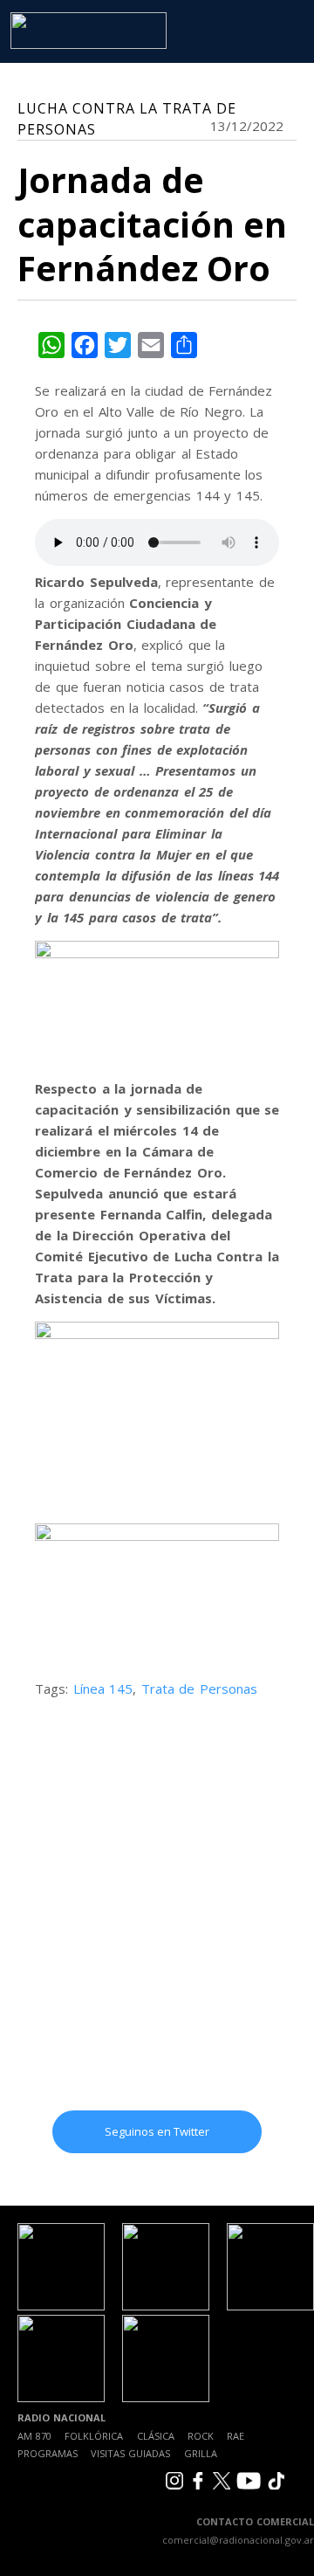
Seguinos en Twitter (157, 2131)
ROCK (201, 2436)
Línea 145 (103, 1689)
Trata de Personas (199, 1689)
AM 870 (34, 2436)
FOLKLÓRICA (94, 2436)
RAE (235, 2436)
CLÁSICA (156, 2436)
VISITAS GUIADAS (130, 2453)
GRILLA (201, 2453)
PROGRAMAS (48, 2453)
